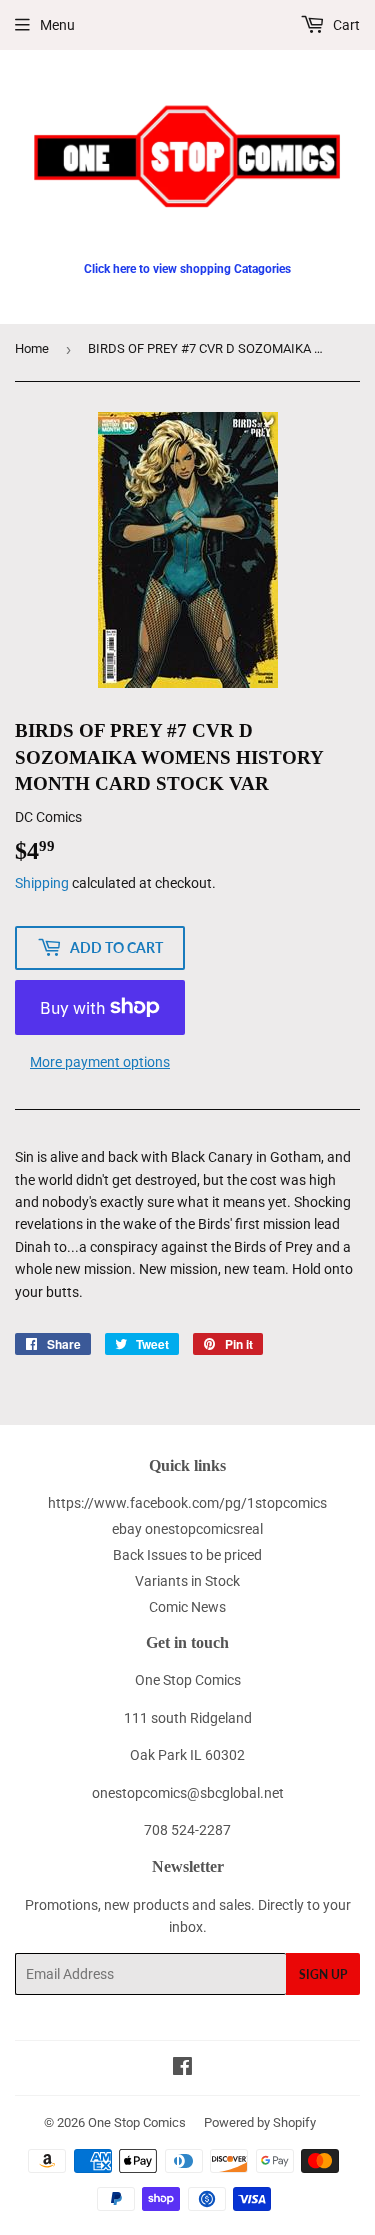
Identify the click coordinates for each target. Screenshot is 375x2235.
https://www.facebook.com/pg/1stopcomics (187, 1503)
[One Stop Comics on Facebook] (182, 2069)
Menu (57, 25)
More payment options (100, 1062)
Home (32, 348)
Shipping (42, 883)
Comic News (187, 1607)
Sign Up (323, 1974)
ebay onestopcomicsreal (187, 1529)
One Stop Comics (137, 2122)
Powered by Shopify (260, 2122)
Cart (345, 25)
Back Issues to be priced (187, 1555)
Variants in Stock (187, 1581)
